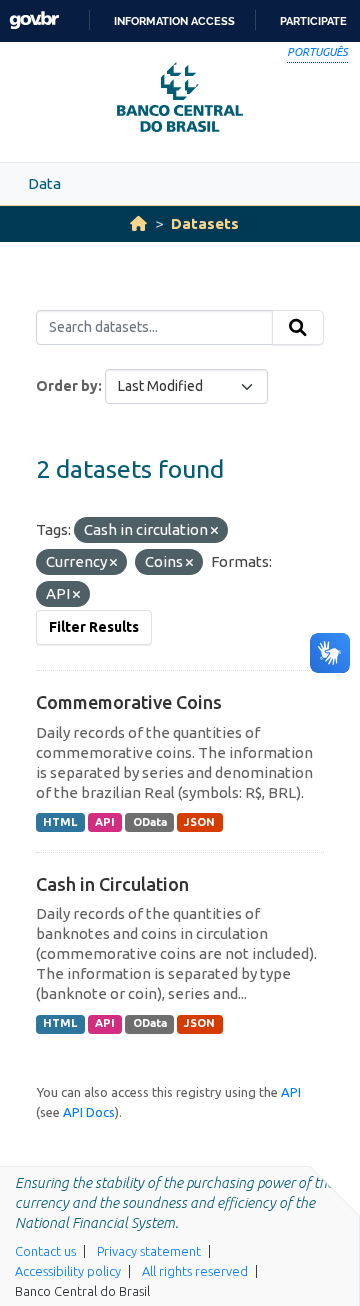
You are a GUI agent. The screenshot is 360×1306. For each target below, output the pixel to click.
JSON (199, 822)
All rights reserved (195, 1271)
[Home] (138, 223)
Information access (174, 21)
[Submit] (298, 328)
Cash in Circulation (112, 884)
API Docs (89, 1112)
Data (44, 183)
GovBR (34, 20)
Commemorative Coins (129, 702)
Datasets (205, 223)
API (105, 822)
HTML (60, 822)
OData (150, 822)
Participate (313, 21)
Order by (67, 386)
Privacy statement (149, 1251)
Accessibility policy (68, 1271)
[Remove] (214, 531)
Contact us (45, 1251)
